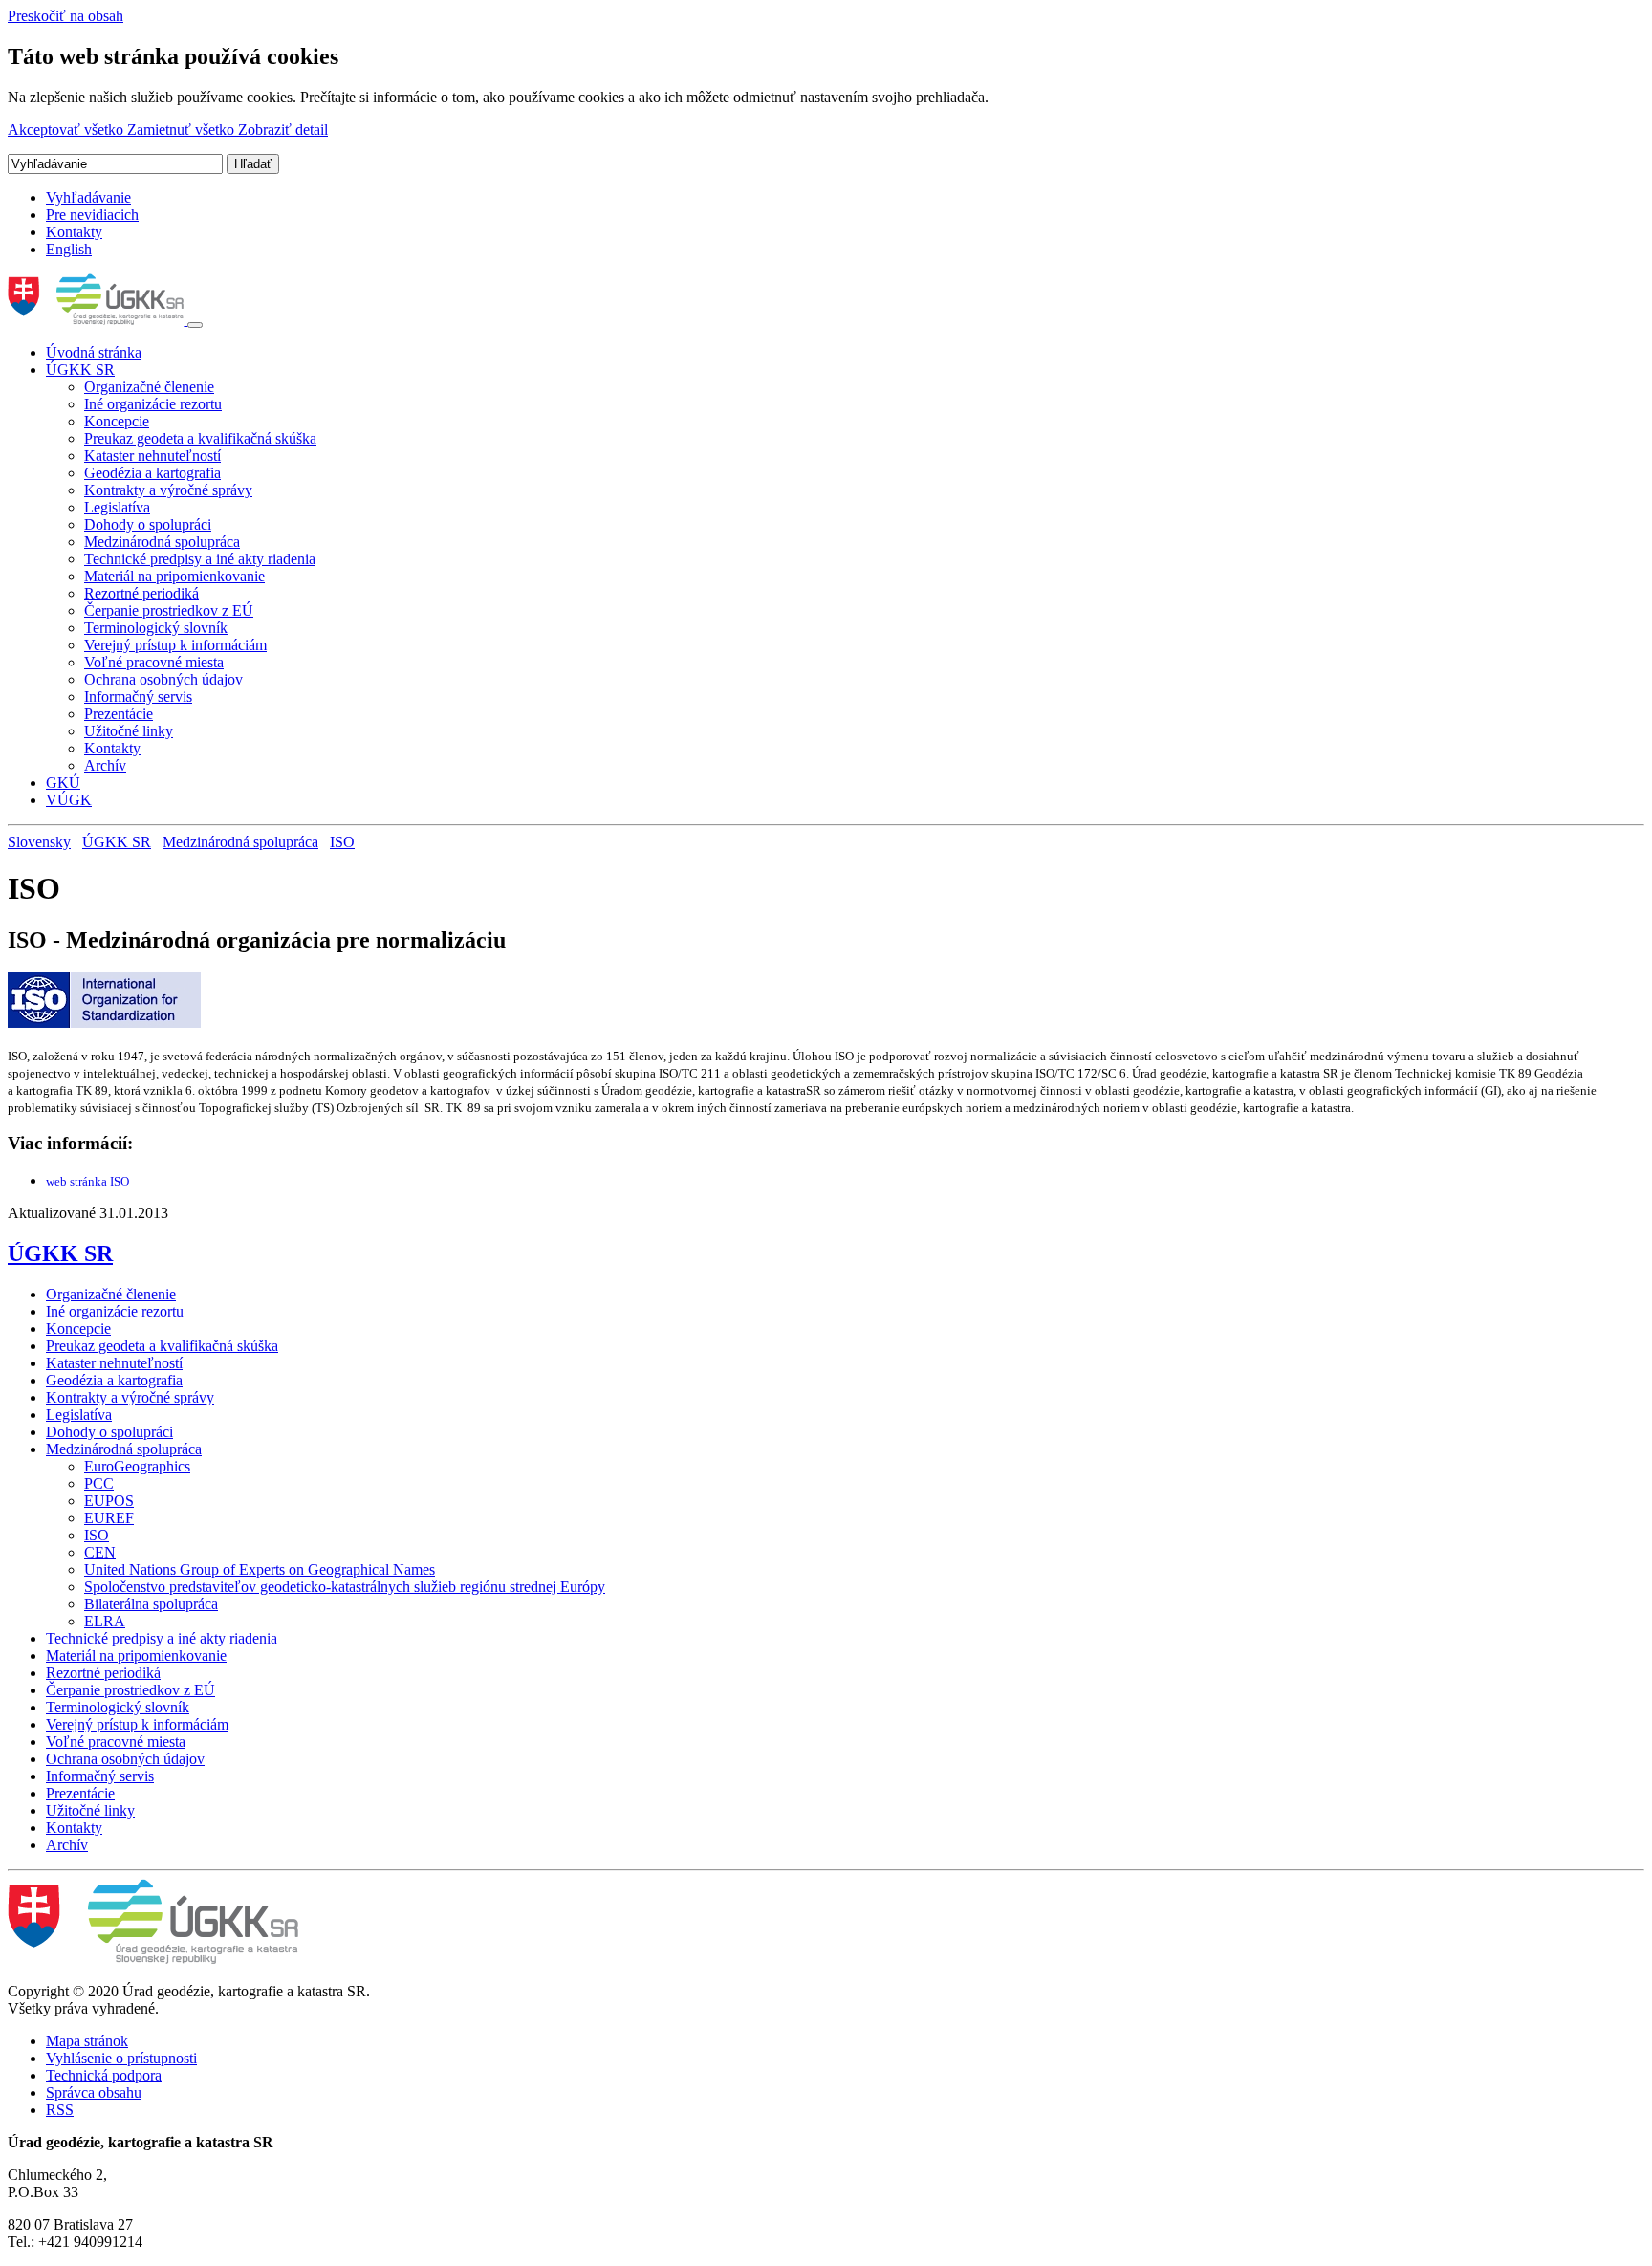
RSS (60, 2110)
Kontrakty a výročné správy (168, 490)
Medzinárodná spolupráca (162, 542)
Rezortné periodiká (141, 593)
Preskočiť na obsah (65, 16)
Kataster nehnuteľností (152, 456)
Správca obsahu (94, 2092)
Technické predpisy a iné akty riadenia (200, 559)
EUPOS (109, 1501)
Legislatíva (117, 507)
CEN (100, 1552)
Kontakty (74, 232)
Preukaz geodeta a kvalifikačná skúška (200, 438)
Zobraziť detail (283, 130)
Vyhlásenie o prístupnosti (121, 2058)
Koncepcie (117, 421)
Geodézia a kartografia (152, 473)
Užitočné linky (129, 731)
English (69, 249)
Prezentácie (119, 714)
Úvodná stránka (94, 352)
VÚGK (69, 800)
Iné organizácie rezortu (153, 404)
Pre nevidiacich (92, 215)
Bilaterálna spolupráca (151, 1604)
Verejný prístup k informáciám (175, 645)
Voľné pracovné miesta (154, 662)
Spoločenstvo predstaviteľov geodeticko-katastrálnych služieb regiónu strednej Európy (345, 1587)
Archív (105, 765)
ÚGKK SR (80, 370)
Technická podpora (104, 2075)
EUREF (109, 1518)
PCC (99, 1483)
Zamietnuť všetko (183, 130)
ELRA (105, 1621)
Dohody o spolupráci (148, 524)
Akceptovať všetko (67, 130)
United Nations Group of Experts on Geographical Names (260, 1569)
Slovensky (39, 842)
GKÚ (63, 783)
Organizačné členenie (149, 387)
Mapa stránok (87, 2041)
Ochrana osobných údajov (163, 679)
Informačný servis (138, 697)
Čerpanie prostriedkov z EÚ (169, 610)
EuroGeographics (137, 1466)
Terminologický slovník (156, 628)
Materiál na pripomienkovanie (174, 576)
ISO (342, 842)
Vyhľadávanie (88, 197)
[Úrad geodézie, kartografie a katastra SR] (98, 320)
